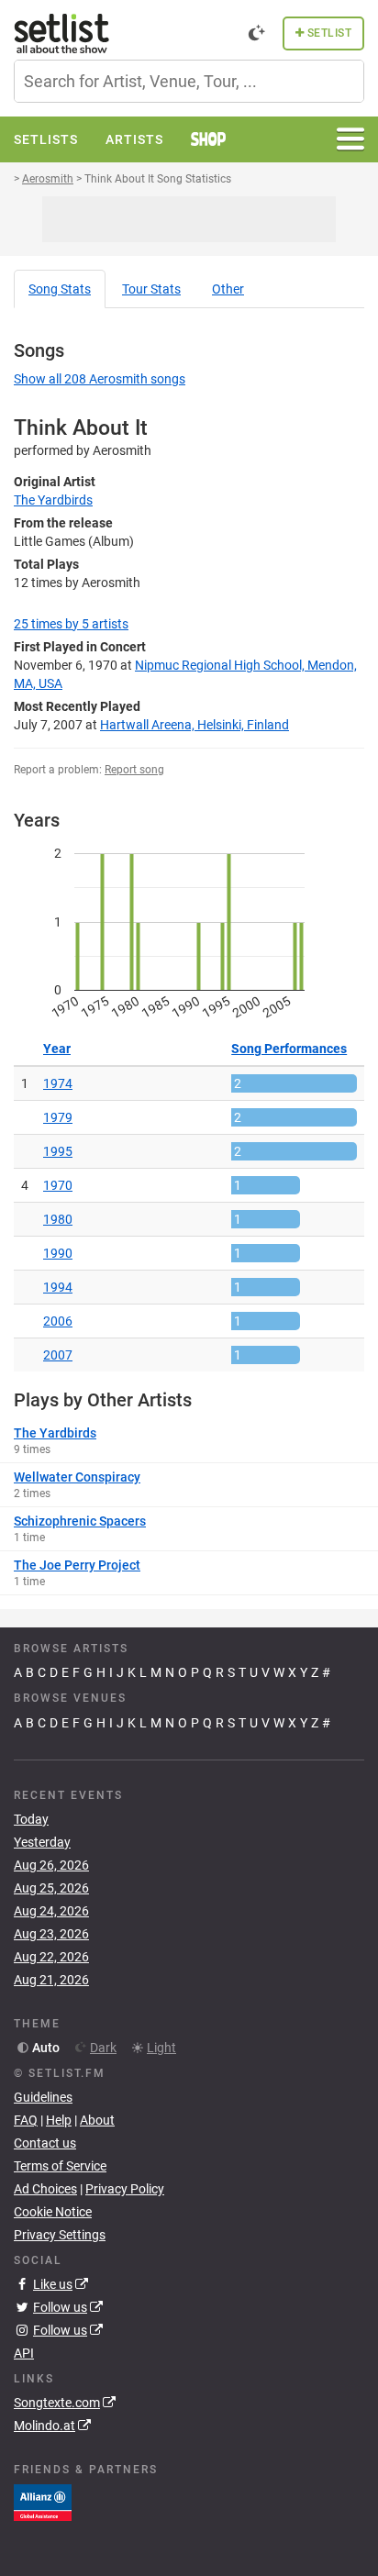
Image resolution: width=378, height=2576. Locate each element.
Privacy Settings (60, 2235)
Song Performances (289, 1049)
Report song (134, 770)
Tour (151, 289)
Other (228, 289)
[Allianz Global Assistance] (43, 2502)
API (24, 2353)
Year (57, 1049)
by (71, 624)
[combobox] (189, 81)
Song (60, 289)
